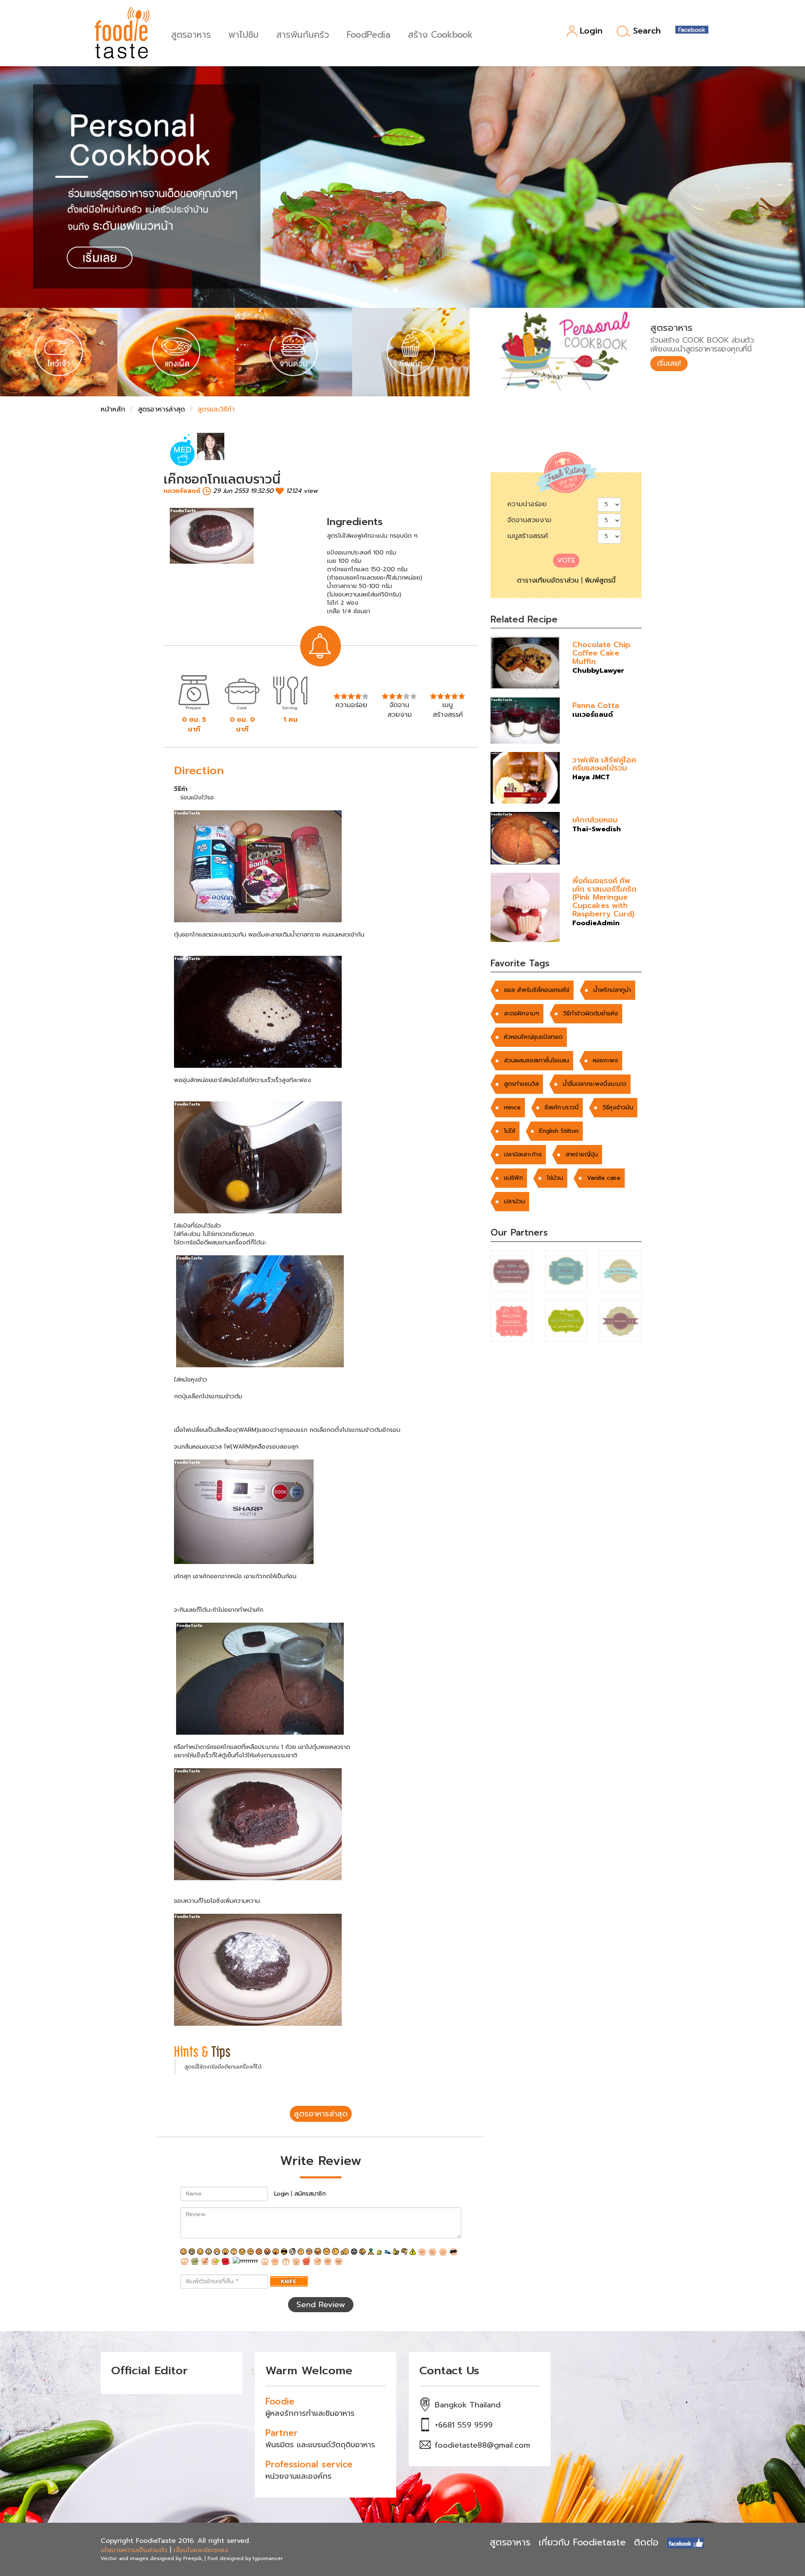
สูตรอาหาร (191, 34)
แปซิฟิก (513, 1178)
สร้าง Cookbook (440, 34)
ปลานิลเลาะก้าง (523, 1154)
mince (512, 1107)
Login (591, 31)
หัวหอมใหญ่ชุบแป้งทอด (533, 1037)
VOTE (566, 560)
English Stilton (559, 1131)
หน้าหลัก (113, 409)
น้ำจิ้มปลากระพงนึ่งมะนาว (595, 1084)
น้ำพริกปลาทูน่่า (612, 990)
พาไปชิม (244, 34)
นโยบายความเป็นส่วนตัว (134, 2550)
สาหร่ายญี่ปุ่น (582, 1154)
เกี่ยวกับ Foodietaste (582, 2542)
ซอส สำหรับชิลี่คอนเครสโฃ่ (537, 990)
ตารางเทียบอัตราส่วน (548, 580)
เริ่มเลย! (669, 363)
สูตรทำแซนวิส (521, 1084)
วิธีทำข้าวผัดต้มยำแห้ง (591, 1013)
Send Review (321, 2305)
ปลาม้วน (514, 1201)
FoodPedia (369, 34)
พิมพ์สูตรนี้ (600, 580)
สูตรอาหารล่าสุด (161, 409)
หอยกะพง (605, 1060)
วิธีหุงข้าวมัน (618, 1107)
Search (647, 31)
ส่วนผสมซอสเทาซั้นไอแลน (536, 1060)
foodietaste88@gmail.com (482, 2445)
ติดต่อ (646, 2542)
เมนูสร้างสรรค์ (528, 536)
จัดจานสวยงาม (529, 520)
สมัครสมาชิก (310, 2194)
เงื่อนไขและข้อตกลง (201, 2550)
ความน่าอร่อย (527, 504)
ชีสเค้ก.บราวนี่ (562, 1107)
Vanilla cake (604, 1178)
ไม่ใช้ (510, 1131)
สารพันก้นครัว (303, 34)
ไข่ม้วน (555, 1178)
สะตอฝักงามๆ (522, 1013)
